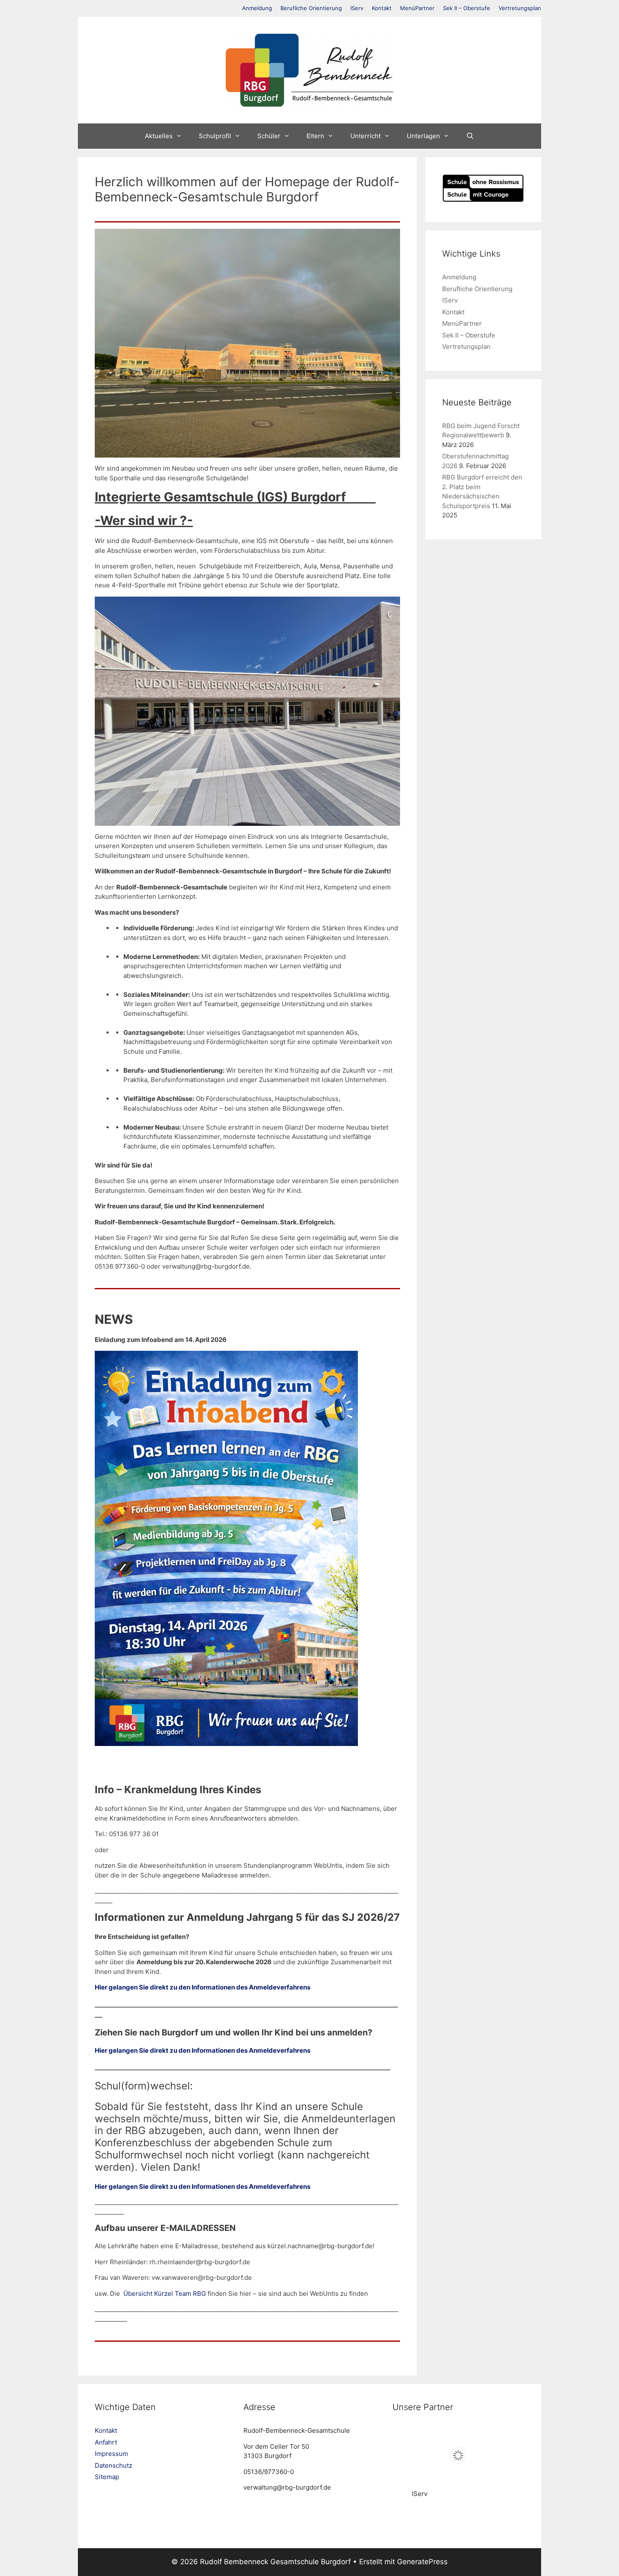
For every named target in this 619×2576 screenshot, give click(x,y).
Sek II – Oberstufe (467, 8)
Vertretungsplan (520, 8)
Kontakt (382, 8)
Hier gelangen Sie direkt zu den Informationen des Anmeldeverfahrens (203, 1987)
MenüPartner (417, 8)
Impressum (111, 2454)
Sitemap (107, 2477)
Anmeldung (257, 8)
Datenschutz (113, 2465)
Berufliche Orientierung (311, 8)
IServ (357, 8)
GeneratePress (422, 2562)
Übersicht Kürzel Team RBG (165, 2293)
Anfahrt (106, 2442)
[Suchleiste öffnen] (470, 136)
